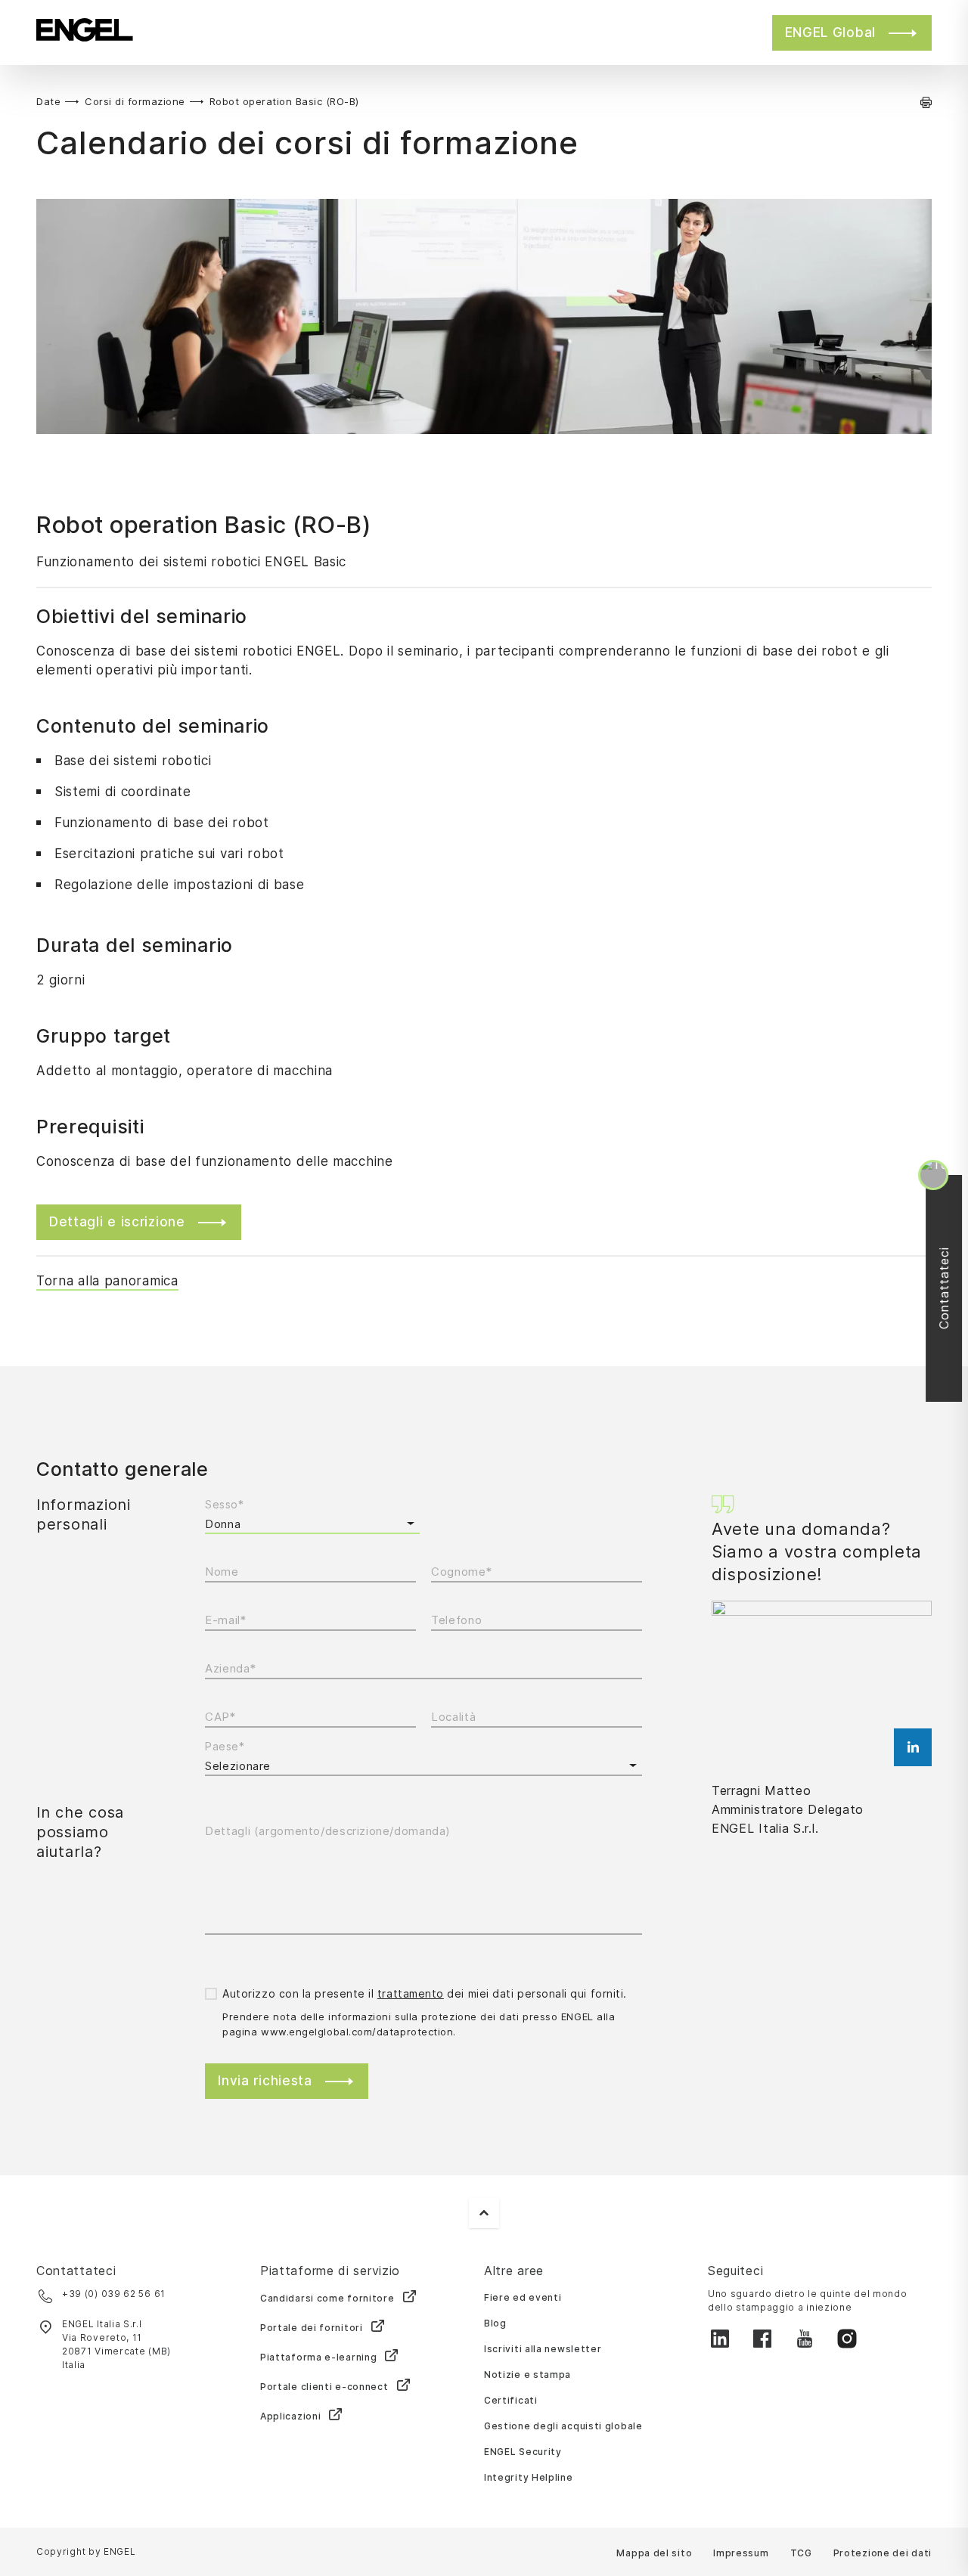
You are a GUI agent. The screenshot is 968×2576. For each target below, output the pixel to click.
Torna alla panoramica (107, 1281)
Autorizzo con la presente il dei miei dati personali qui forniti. (425, 1993)
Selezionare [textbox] (238, 1766)
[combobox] (423, 1766)
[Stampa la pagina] (926, 102)
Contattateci (948, 1288)
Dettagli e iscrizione (117, 1222)
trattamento (411, 1993)
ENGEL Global (830, 33)
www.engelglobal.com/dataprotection (357, 2032)
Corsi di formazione (135, 101)
